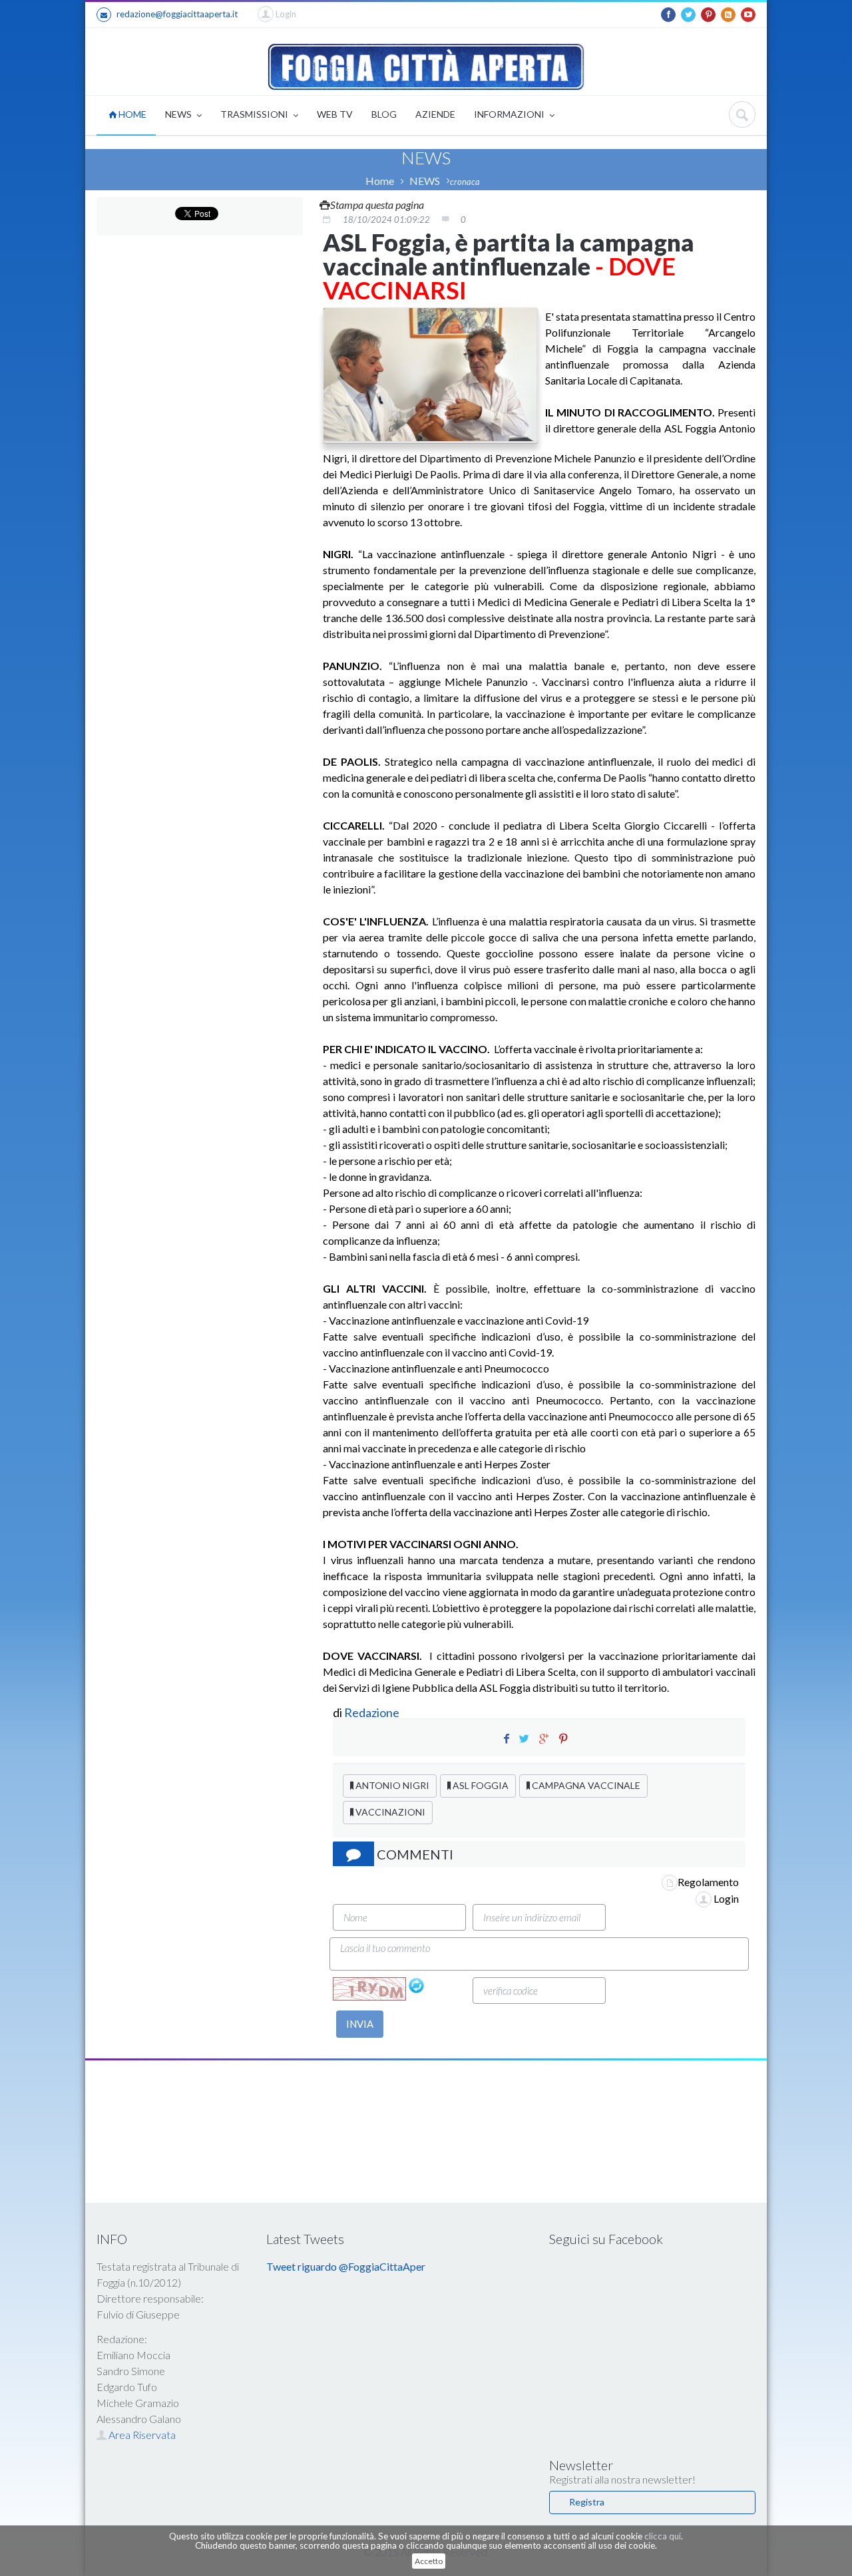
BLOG (384, 114)
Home (380, 181)
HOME (131, 114)
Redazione (373, 1712)
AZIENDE (435, 114)
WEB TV (335, 114)
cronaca (465, 182)
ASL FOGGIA (480, 1785)
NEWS (179, 114)
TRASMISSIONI (255, 114)
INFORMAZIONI (510, 114)
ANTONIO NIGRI (391, 1785)
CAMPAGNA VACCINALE (585, 1785)
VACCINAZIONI (389, 1812)
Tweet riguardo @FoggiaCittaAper (346, 2266)
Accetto (429, 2561)
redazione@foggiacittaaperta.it (177, 14)
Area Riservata (141, 2435)
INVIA (360, 2024)
